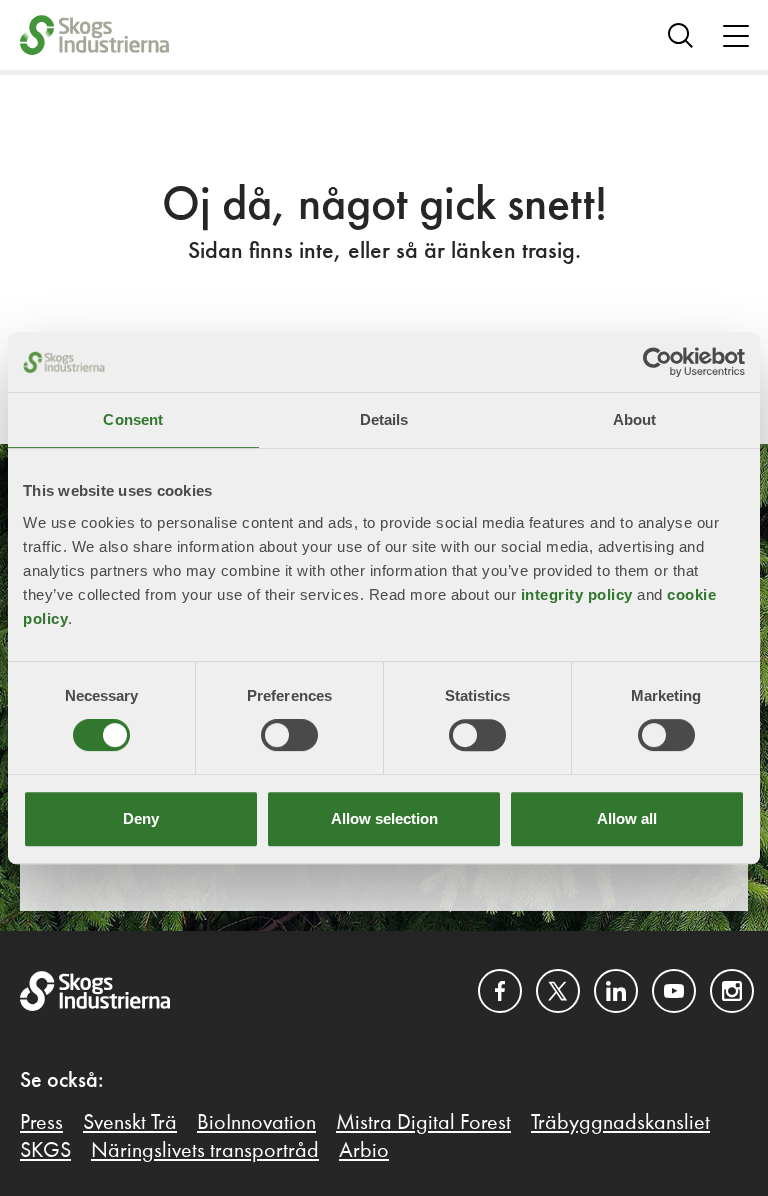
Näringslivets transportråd (205, 1151)
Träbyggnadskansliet (620, 1123)
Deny (141, 818)
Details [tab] (384, 419)
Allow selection (384, 818)
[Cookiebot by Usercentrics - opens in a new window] (657, 362)
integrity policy (577, 594)
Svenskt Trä (130, 1123)
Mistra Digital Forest (423, 1123)
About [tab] (635, 419)
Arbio (364, 1151)
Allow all (627, 818)
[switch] (289, 735)
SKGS (45, 1151)
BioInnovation (256, 1123)
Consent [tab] (133, 419)
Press (41, 1123)
